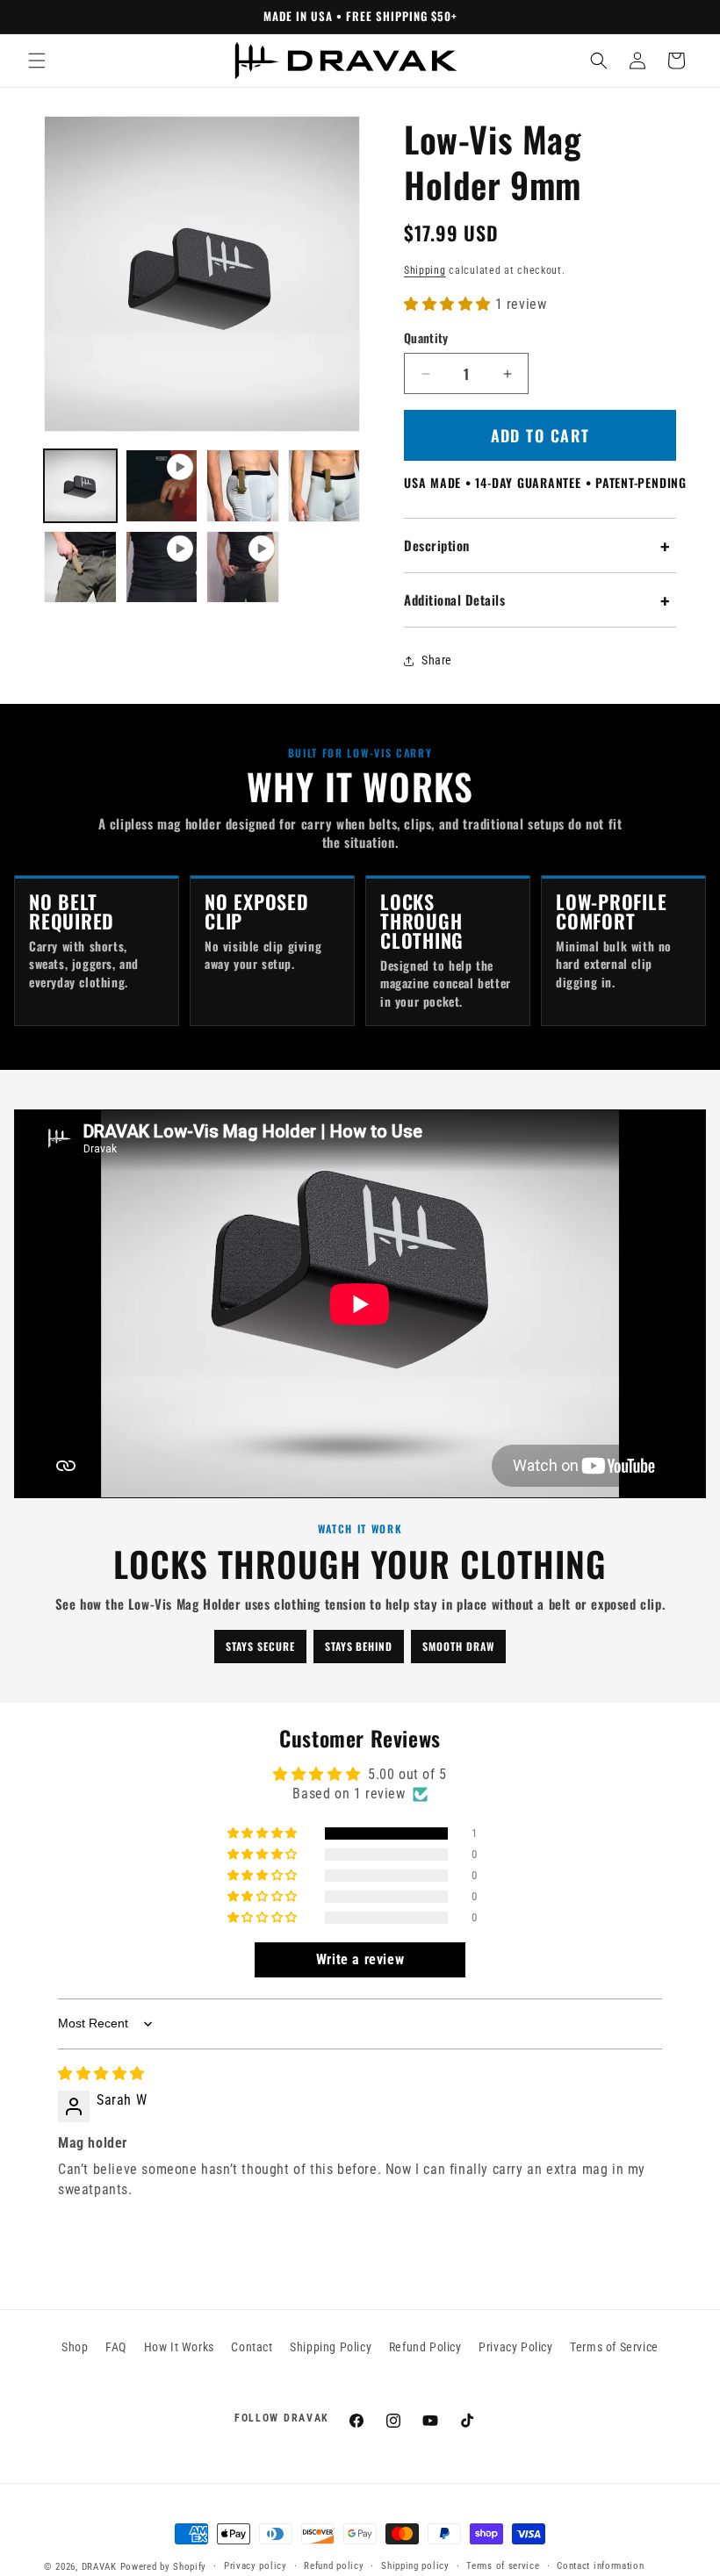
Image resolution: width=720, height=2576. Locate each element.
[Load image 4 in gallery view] (80, 567)
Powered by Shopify (164, 2567)
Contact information (600, 2566)
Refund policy (334, 2566)
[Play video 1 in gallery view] (162, 486)
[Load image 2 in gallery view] (243, 486)
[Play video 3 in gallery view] (243, 567)
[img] (101, 2074)
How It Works (179, 2347)
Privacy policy (256, 2566)
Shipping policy (415, 2566)
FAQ (116, 2347)
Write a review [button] (360, 1959)
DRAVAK (99, 2567)
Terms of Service (614, 2347)
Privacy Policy (515, 2347)
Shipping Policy (331, 2347)
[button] (37, 61)
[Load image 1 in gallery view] (80, 486)
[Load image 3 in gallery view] (324, 486)
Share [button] (437, 660)
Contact (252, 2347)
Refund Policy (425, 2347)
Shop (75, 2347)
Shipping (425, 270)
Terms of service (503, 2566)
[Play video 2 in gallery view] (162, 567)
